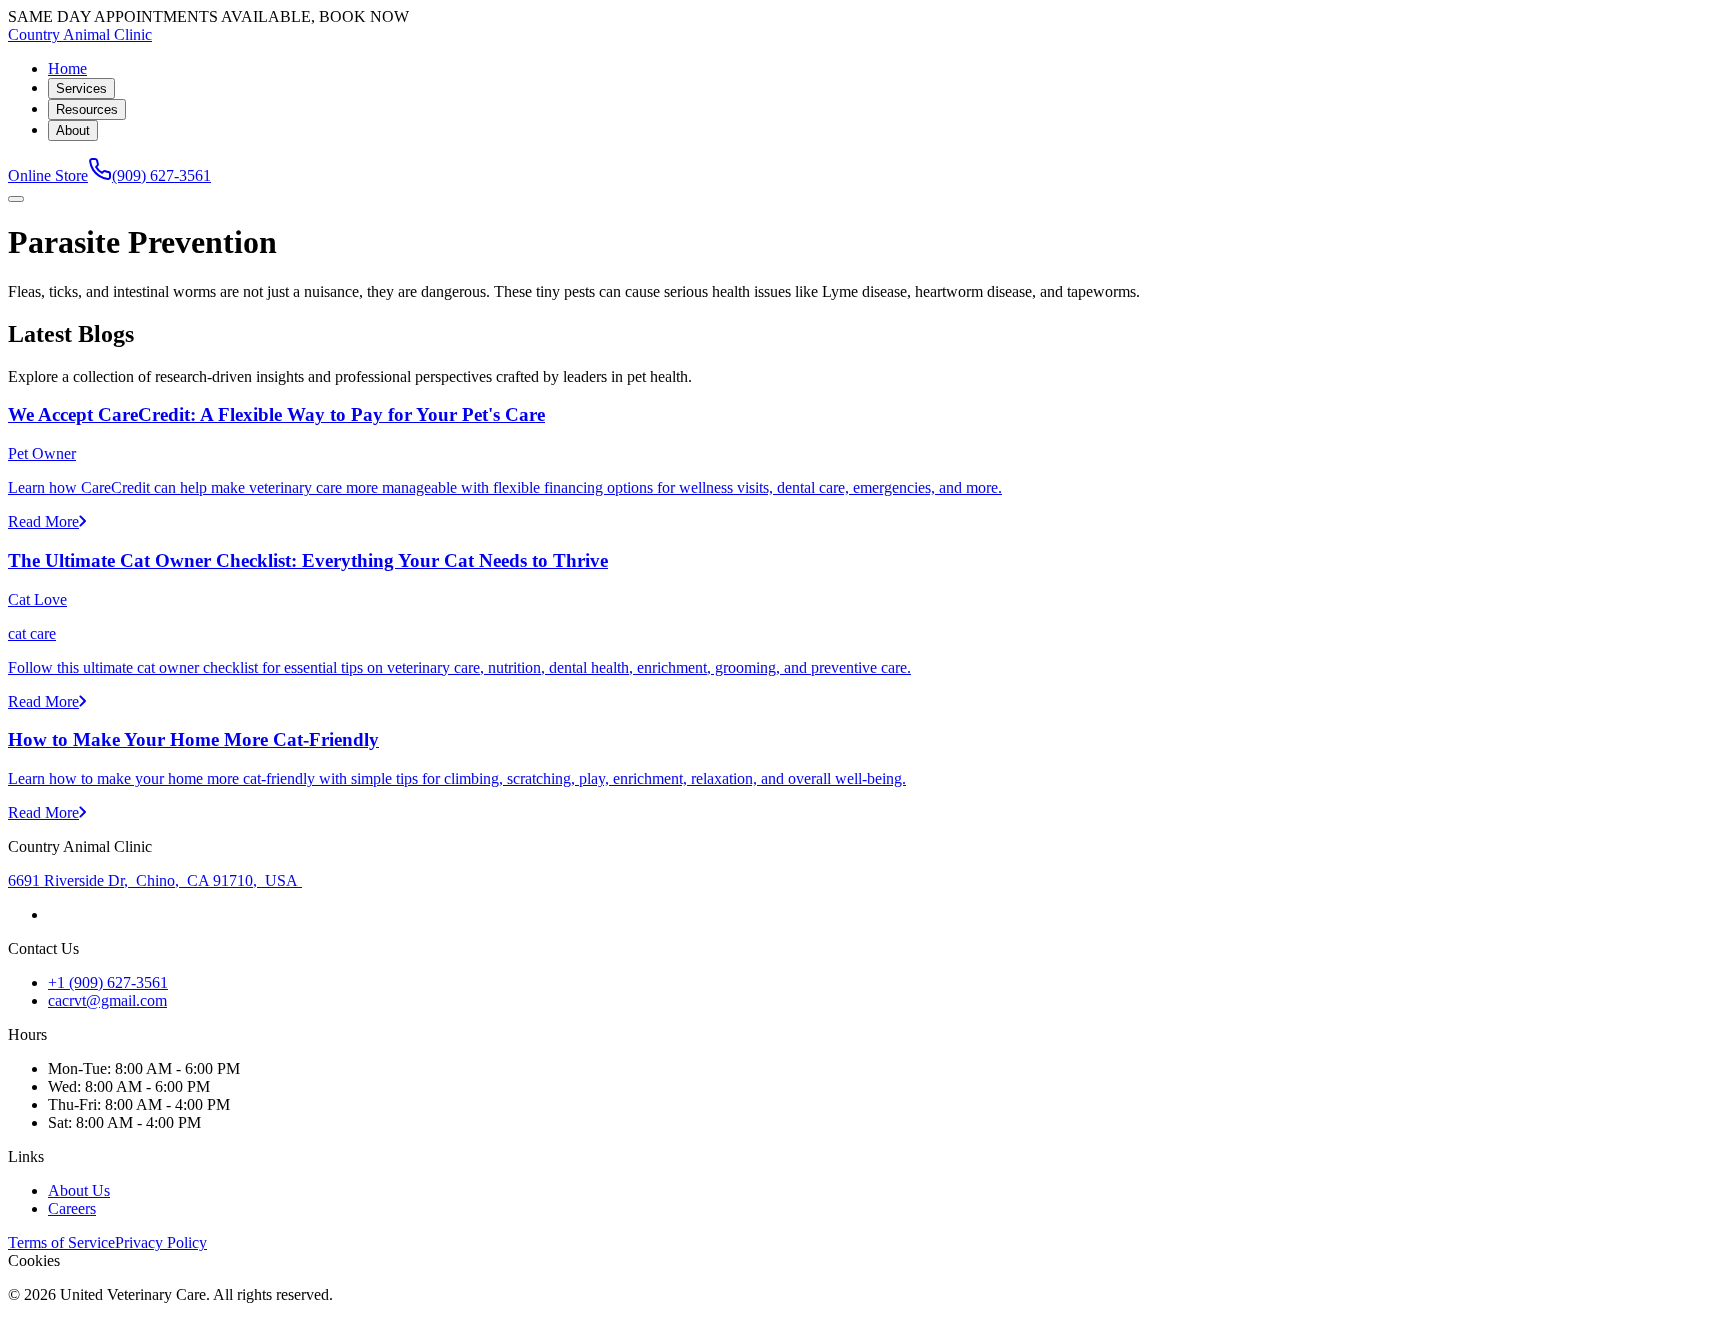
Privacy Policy (161, 1242)
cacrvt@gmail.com (107, 1000)
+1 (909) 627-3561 (108, 982)
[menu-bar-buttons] (16, 199)
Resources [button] (87, 109)
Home (67, 68)
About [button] (73, 130)
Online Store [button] (48, 175)
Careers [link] (72, 1208)
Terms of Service (61, 1242)
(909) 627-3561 (161, 175)
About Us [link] (79, 1190)
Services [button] (81, 88)
